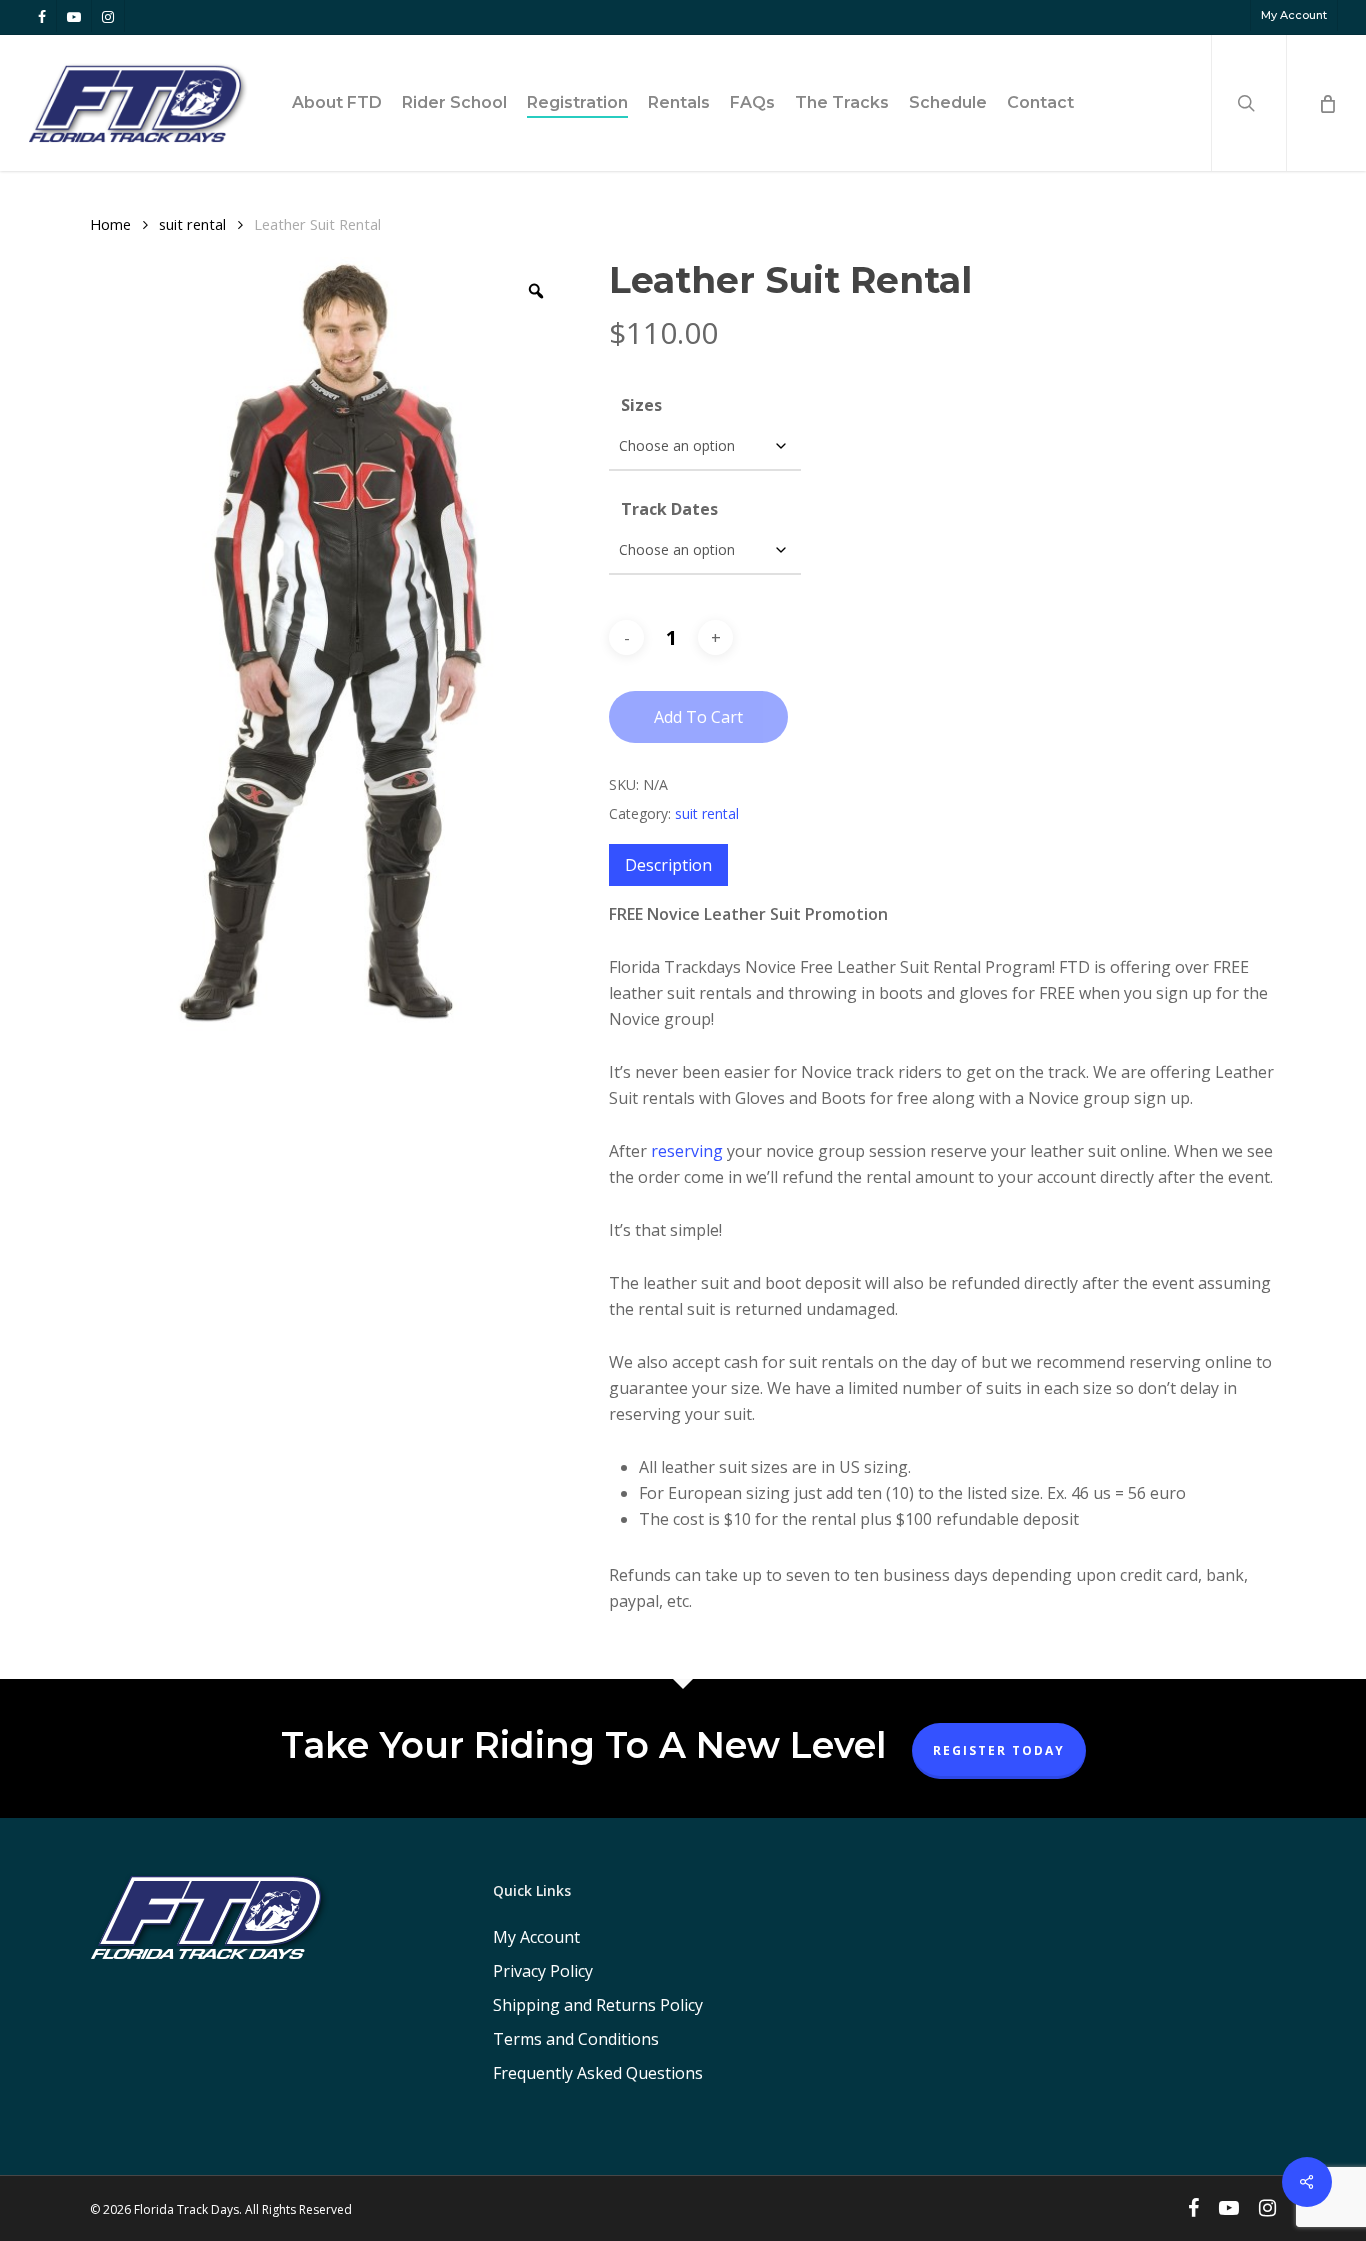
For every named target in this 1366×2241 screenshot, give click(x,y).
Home (110, 224)
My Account (536, 1937)
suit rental (192, 224)
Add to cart (698, 717)
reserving (687, 1151)
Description (668, 865)
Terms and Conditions (576, 2039)
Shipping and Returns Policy (598, 2005)
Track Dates (669, 509)
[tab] (668, 865)
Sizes (641, 405)
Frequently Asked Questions (598, 2073)
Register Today (999, 1750)
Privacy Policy (543, 1971)
